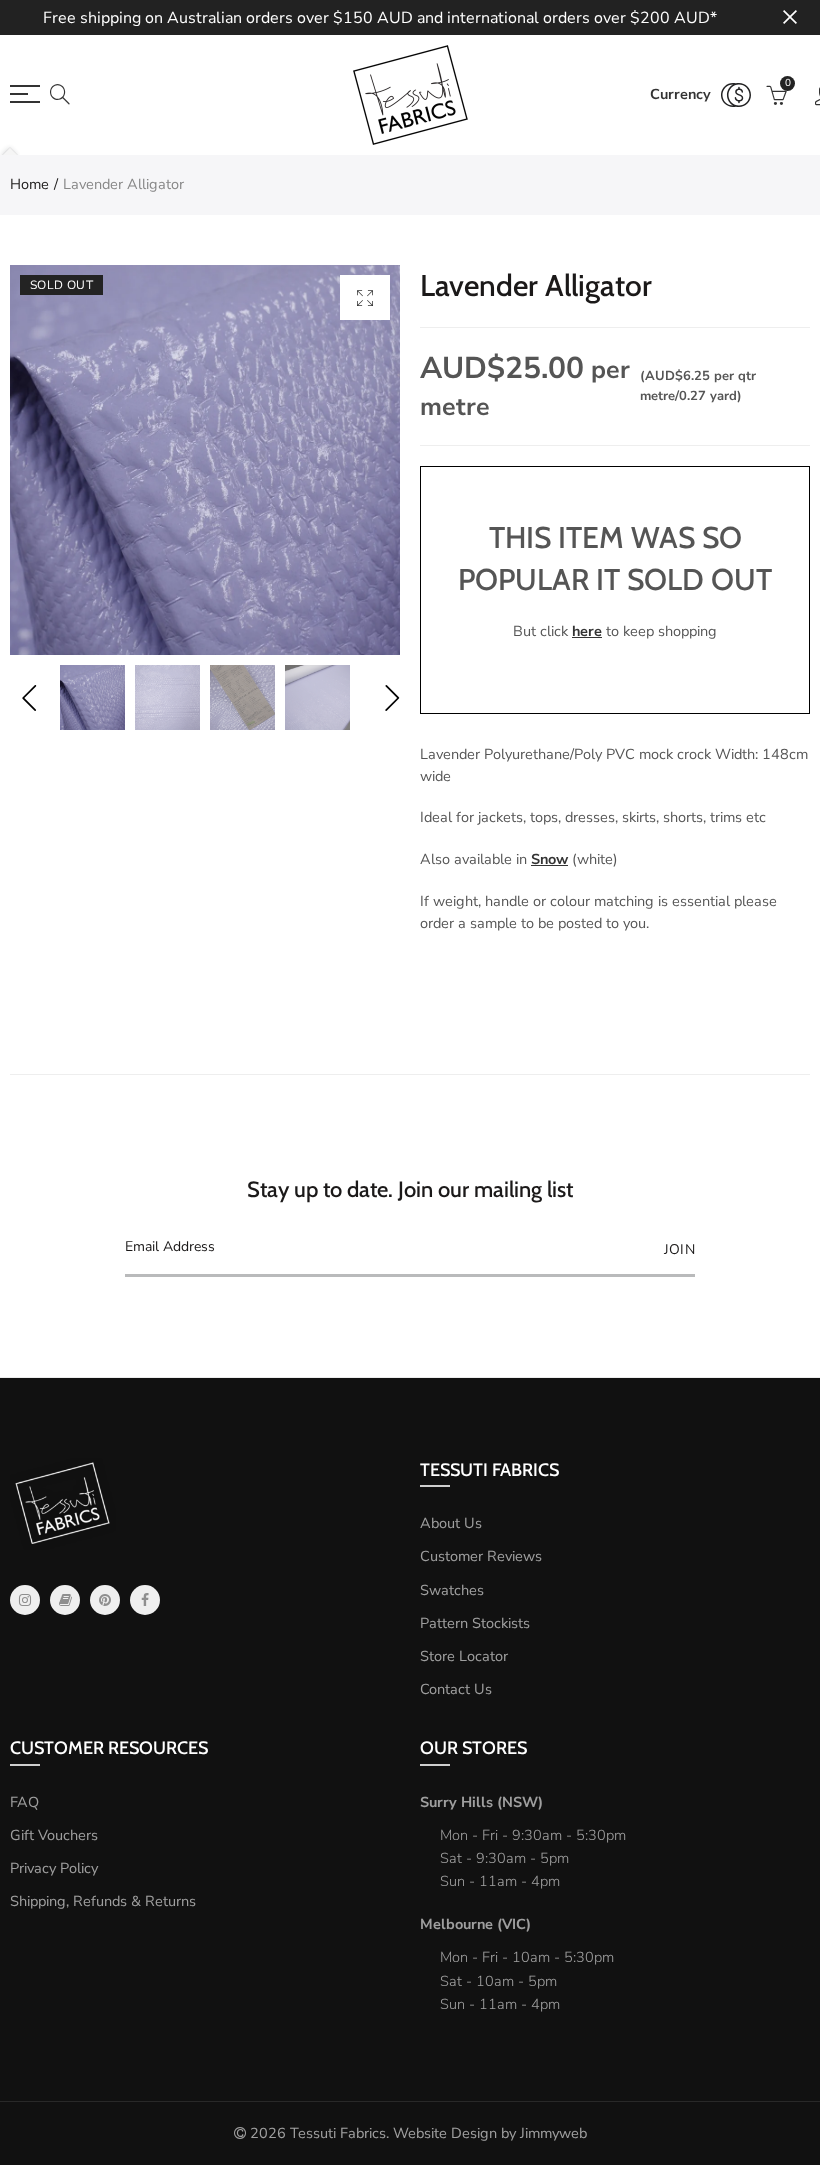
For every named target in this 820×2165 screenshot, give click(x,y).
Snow (549, 859)
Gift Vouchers (54, 1835)
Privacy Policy (54, 1868)
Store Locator (464, 1656)
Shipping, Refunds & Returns (103, 1901)
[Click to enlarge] (365, 297)
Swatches (452, 1590)
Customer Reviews (481, 1556)
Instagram (25, 1600)
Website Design (445, 2133)
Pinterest (105, 1600)
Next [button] (391, 697)
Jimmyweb (553, 2133)
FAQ (24, 1802)
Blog (65, 1600)
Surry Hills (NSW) (481, 1802)
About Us (451, 1523)
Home (29, 184)
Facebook (145, 1600)
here (587, 631)
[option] (205, 460)
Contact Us (456, 1689)
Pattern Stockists (475, 1623)
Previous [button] (28, 697)
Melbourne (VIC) (475, 1924)
